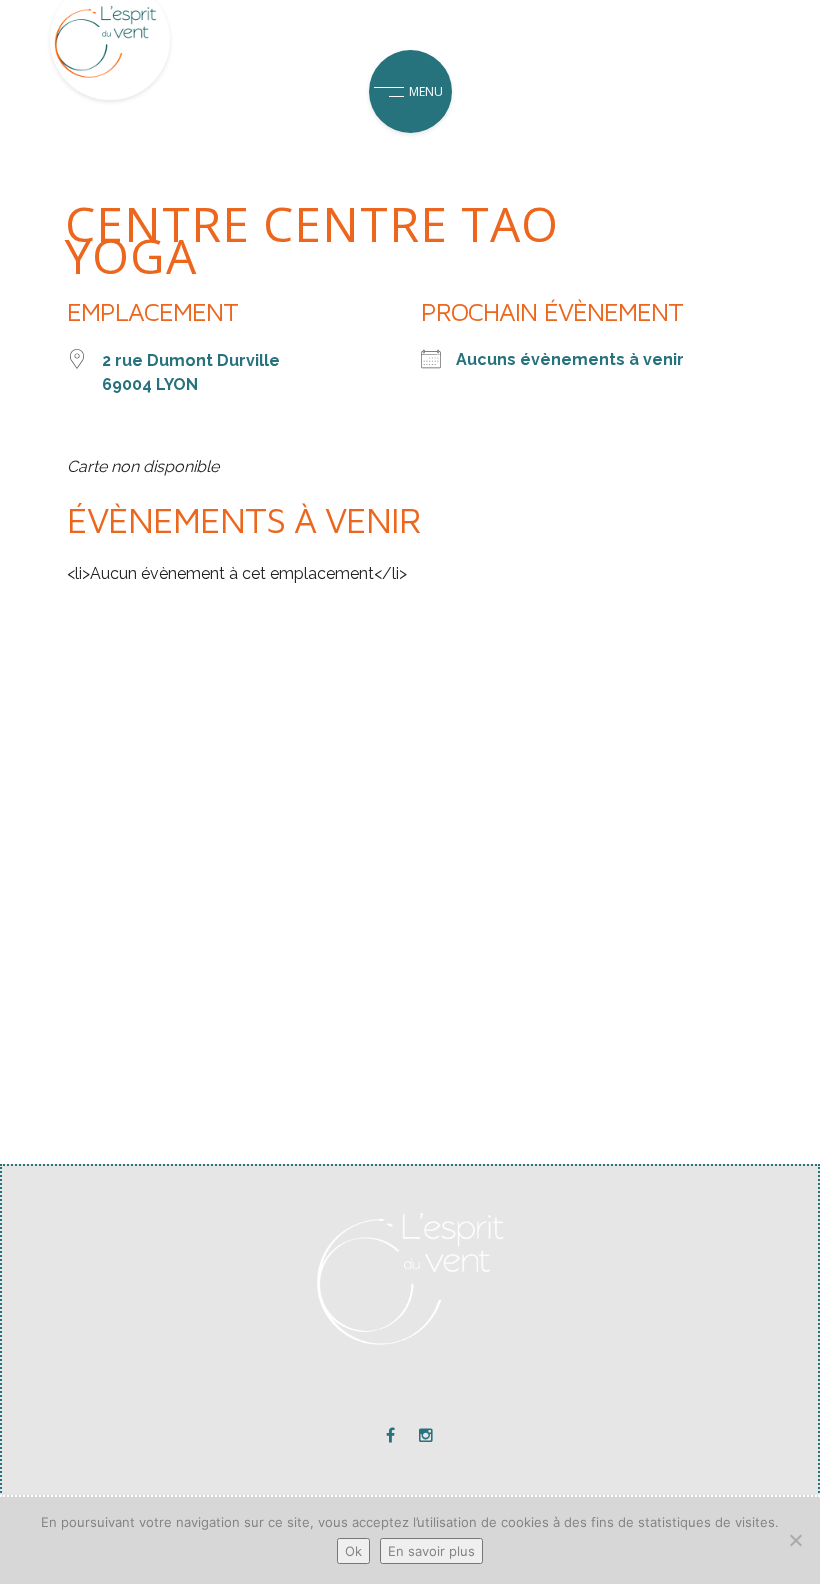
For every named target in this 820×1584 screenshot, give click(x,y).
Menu (426, 91)
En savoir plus (431, 1551)
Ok (353, 1551)
